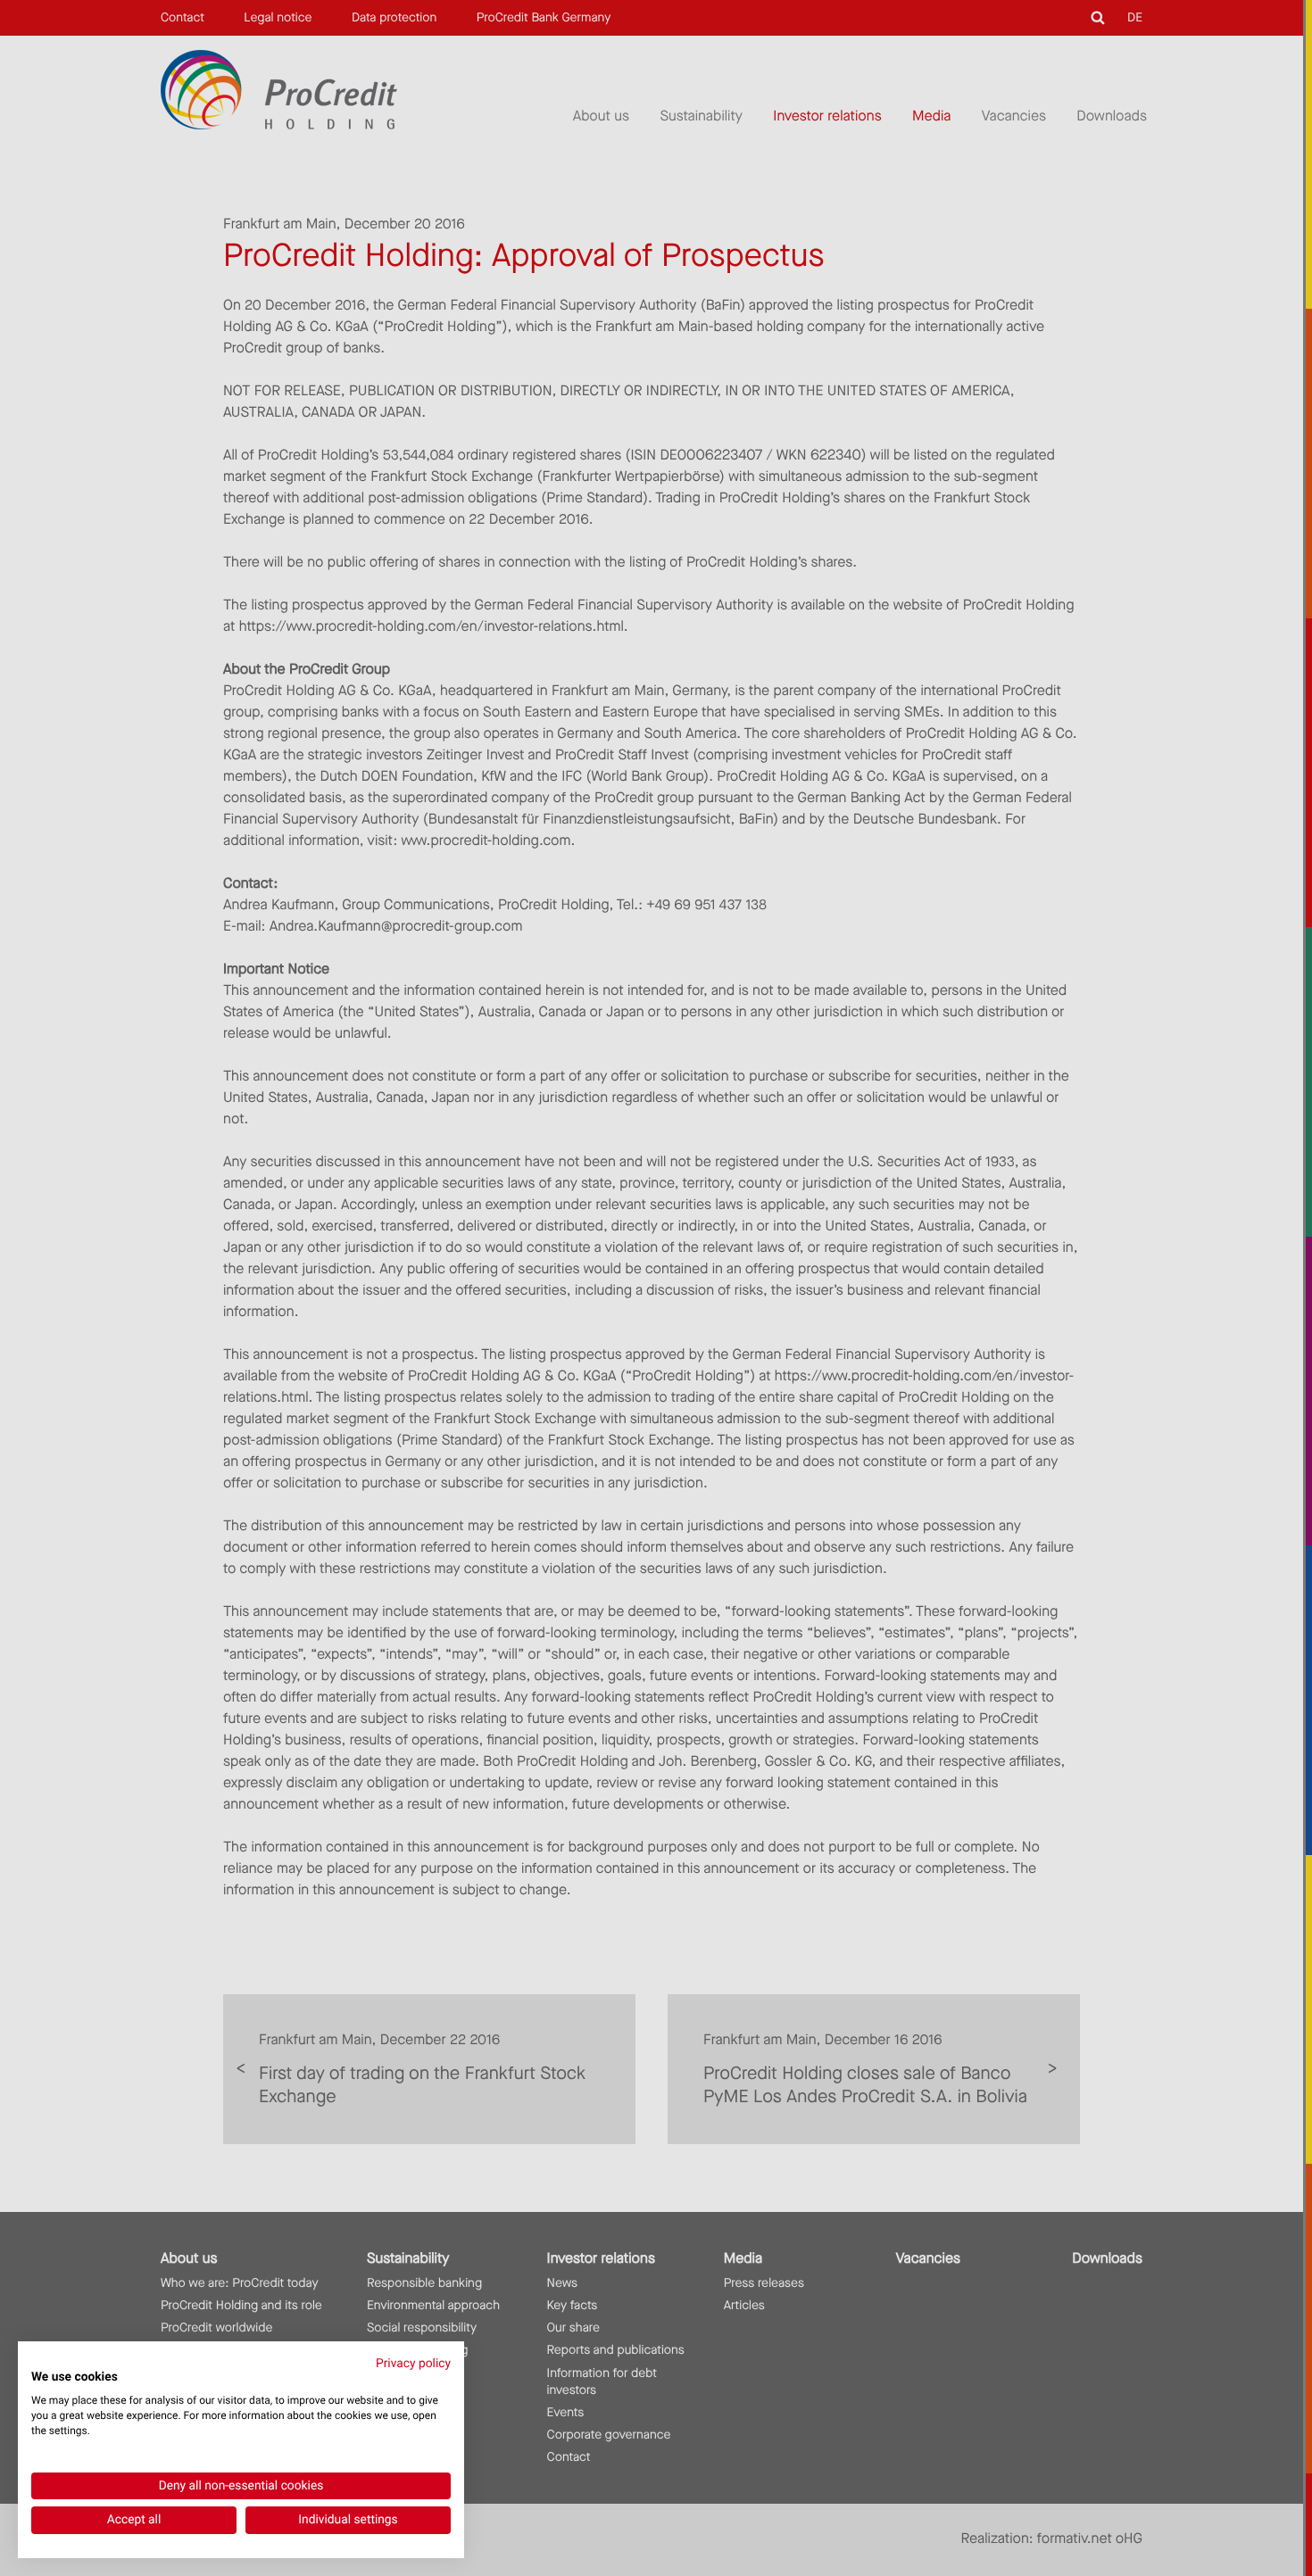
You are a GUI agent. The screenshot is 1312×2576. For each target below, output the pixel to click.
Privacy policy (413, 2364)
